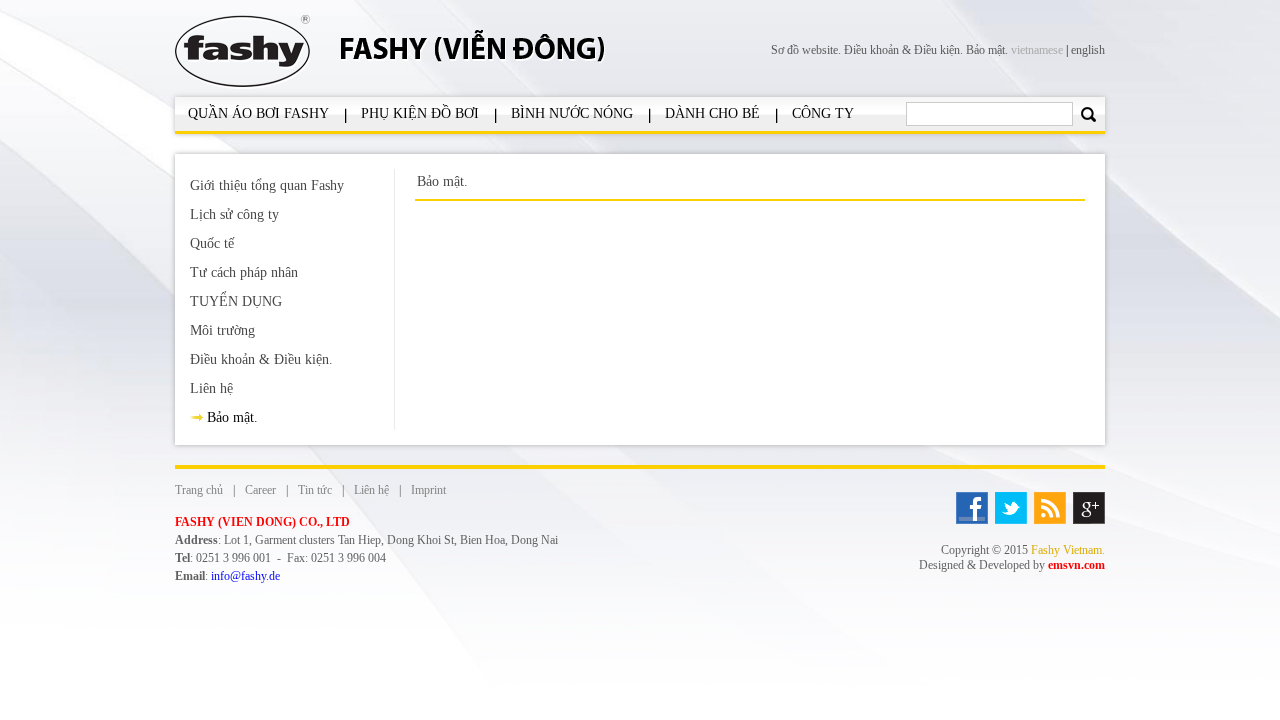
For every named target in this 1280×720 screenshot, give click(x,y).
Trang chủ (199, 490)
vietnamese (1037, 50)
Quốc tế (212, 243)
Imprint (428, 490)
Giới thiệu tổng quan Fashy (267, 185)
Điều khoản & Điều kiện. (905, 50)
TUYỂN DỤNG (236, 301)
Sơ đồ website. (807, 50)
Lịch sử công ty (234, 214)
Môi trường (222, 330)
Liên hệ (211, 388)
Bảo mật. (987, 50)
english (1088, 50)
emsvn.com (1076, 565)
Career (260, 490)
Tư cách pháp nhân (244, 272)
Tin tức (315, 490)
